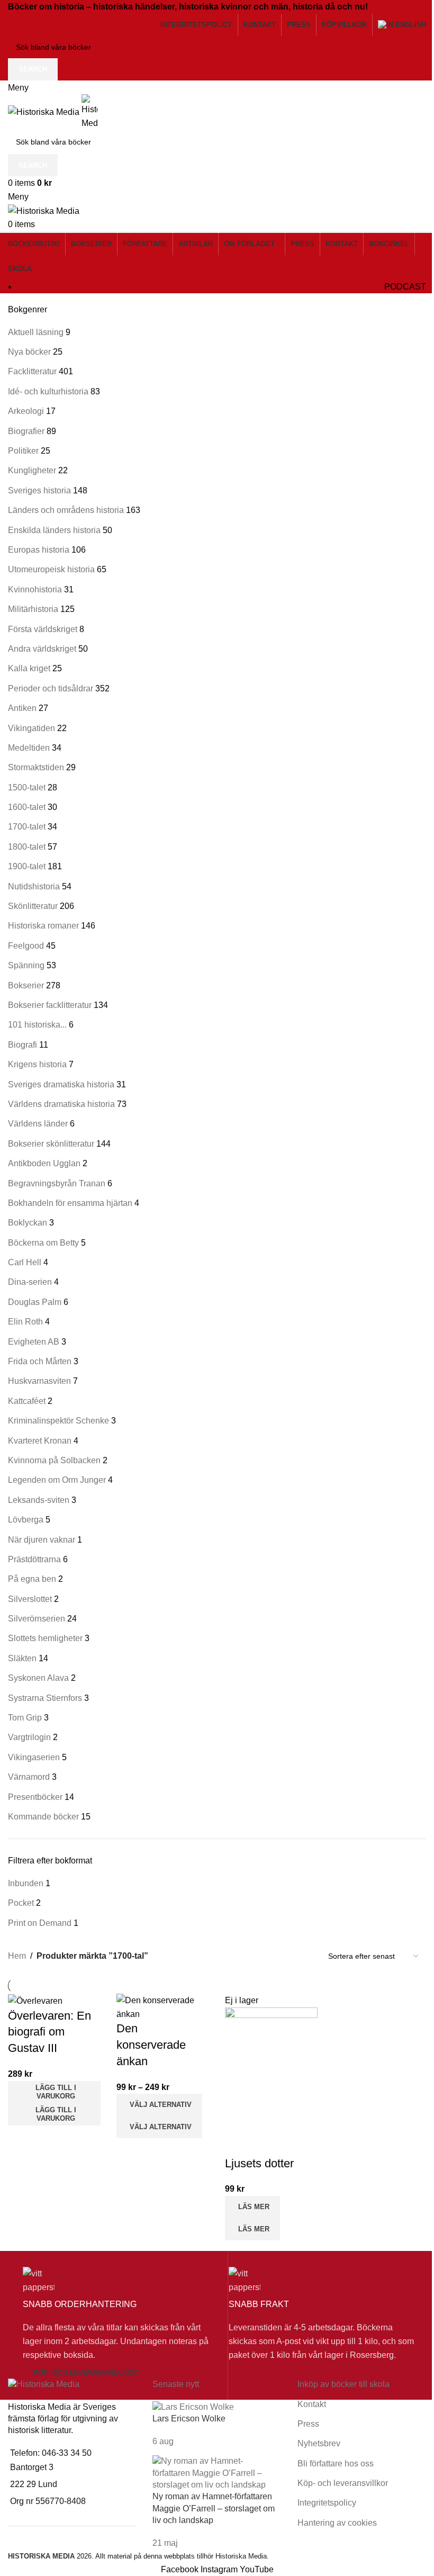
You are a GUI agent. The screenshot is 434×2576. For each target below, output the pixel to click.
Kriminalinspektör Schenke (58, 1421)
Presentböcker (35, 1797)
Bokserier (26, 985)
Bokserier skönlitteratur (51, 1144)
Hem (17, 1956)
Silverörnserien (37, 1619)
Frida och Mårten (40, 1361)
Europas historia (39, 550)
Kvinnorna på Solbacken (54, 1460)
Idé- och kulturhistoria (48, 391)
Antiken (22, 708)
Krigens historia (37, 1064)
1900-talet (27, 866)
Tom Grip (25, 1718)
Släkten (22, 1658)
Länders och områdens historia (66, 510)
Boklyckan (28, 1223)
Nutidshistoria (34, 886)
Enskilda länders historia (54, 530)
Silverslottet (30, 1599)
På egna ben (32, 1579)
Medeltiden (29, 748)
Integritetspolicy (327, 2503)
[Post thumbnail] (193, 2407)
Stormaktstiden (36, 767)
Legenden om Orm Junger (57, 1480)
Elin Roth (25, 1322)
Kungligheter (32, 470)
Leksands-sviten (39, 1500)
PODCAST (405, 287)
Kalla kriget (29, 668)
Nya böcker (29, 352)
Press (308, 2424)
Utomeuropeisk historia (51, 569)
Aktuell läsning (36, 332)
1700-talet (27, 827)
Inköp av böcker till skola (343, 2384)
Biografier (26, 431)
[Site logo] (45, 111)
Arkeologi (26, 411)
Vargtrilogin (29, 1737)
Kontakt (312, 2404)
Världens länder (38, 1124)
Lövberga (26, 1520)
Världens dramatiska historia (61, 1104)
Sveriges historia (39, 490)
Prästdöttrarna (34, 1559)
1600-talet (27, 807)
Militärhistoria (33, 609)
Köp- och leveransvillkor (85, 2372)
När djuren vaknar (42, 1540)
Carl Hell (25, 1262)
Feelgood (26, 946)
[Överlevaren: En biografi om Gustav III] (35, 2000)
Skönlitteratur (33, 906)
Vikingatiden (31, 728)
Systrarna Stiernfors (45, 1698)
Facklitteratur (32, 371)
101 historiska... (37, 1025)
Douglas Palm (35, 1302)
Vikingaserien (34, 1757)
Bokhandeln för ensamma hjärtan (70, 1203)
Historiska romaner (43, 926)
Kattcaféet (27, 1401)
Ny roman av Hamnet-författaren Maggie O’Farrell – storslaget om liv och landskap (214, 2508)
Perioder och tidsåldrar (51, 688)
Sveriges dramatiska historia (61, 1084)
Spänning (26, 965)
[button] (54, 2092)
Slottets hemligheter (45, 1638)
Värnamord (29, 1777)
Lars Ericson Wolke (189, 2419)
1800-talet (27, 847)
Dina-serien (30, 1282)
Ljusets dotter (259, 2163)
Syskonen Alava (38, 1678)
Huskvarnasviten (39, 1381)
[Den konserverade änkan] (163, 2007)
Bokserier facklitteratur (50, 1005)
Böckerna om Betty (43, 1243)
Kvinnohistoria (35, 589)
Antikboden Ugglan (44, 1163)
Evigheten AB (34, 1342)
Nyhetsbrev (319, 2443)
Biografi (22, 1045)
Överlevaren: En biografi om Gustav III (49, 2032)
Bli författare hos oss (336, 2464)
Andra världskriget (42, 649)
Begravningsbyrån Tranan (57, 1183)
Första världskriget (43, 629)
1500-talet (27, 787)
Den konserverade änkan (151, 2045)
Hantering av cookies (337, 2523)
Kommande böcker (43, 1817)
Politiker (23, 451)
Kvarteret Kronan (40, 1441)
